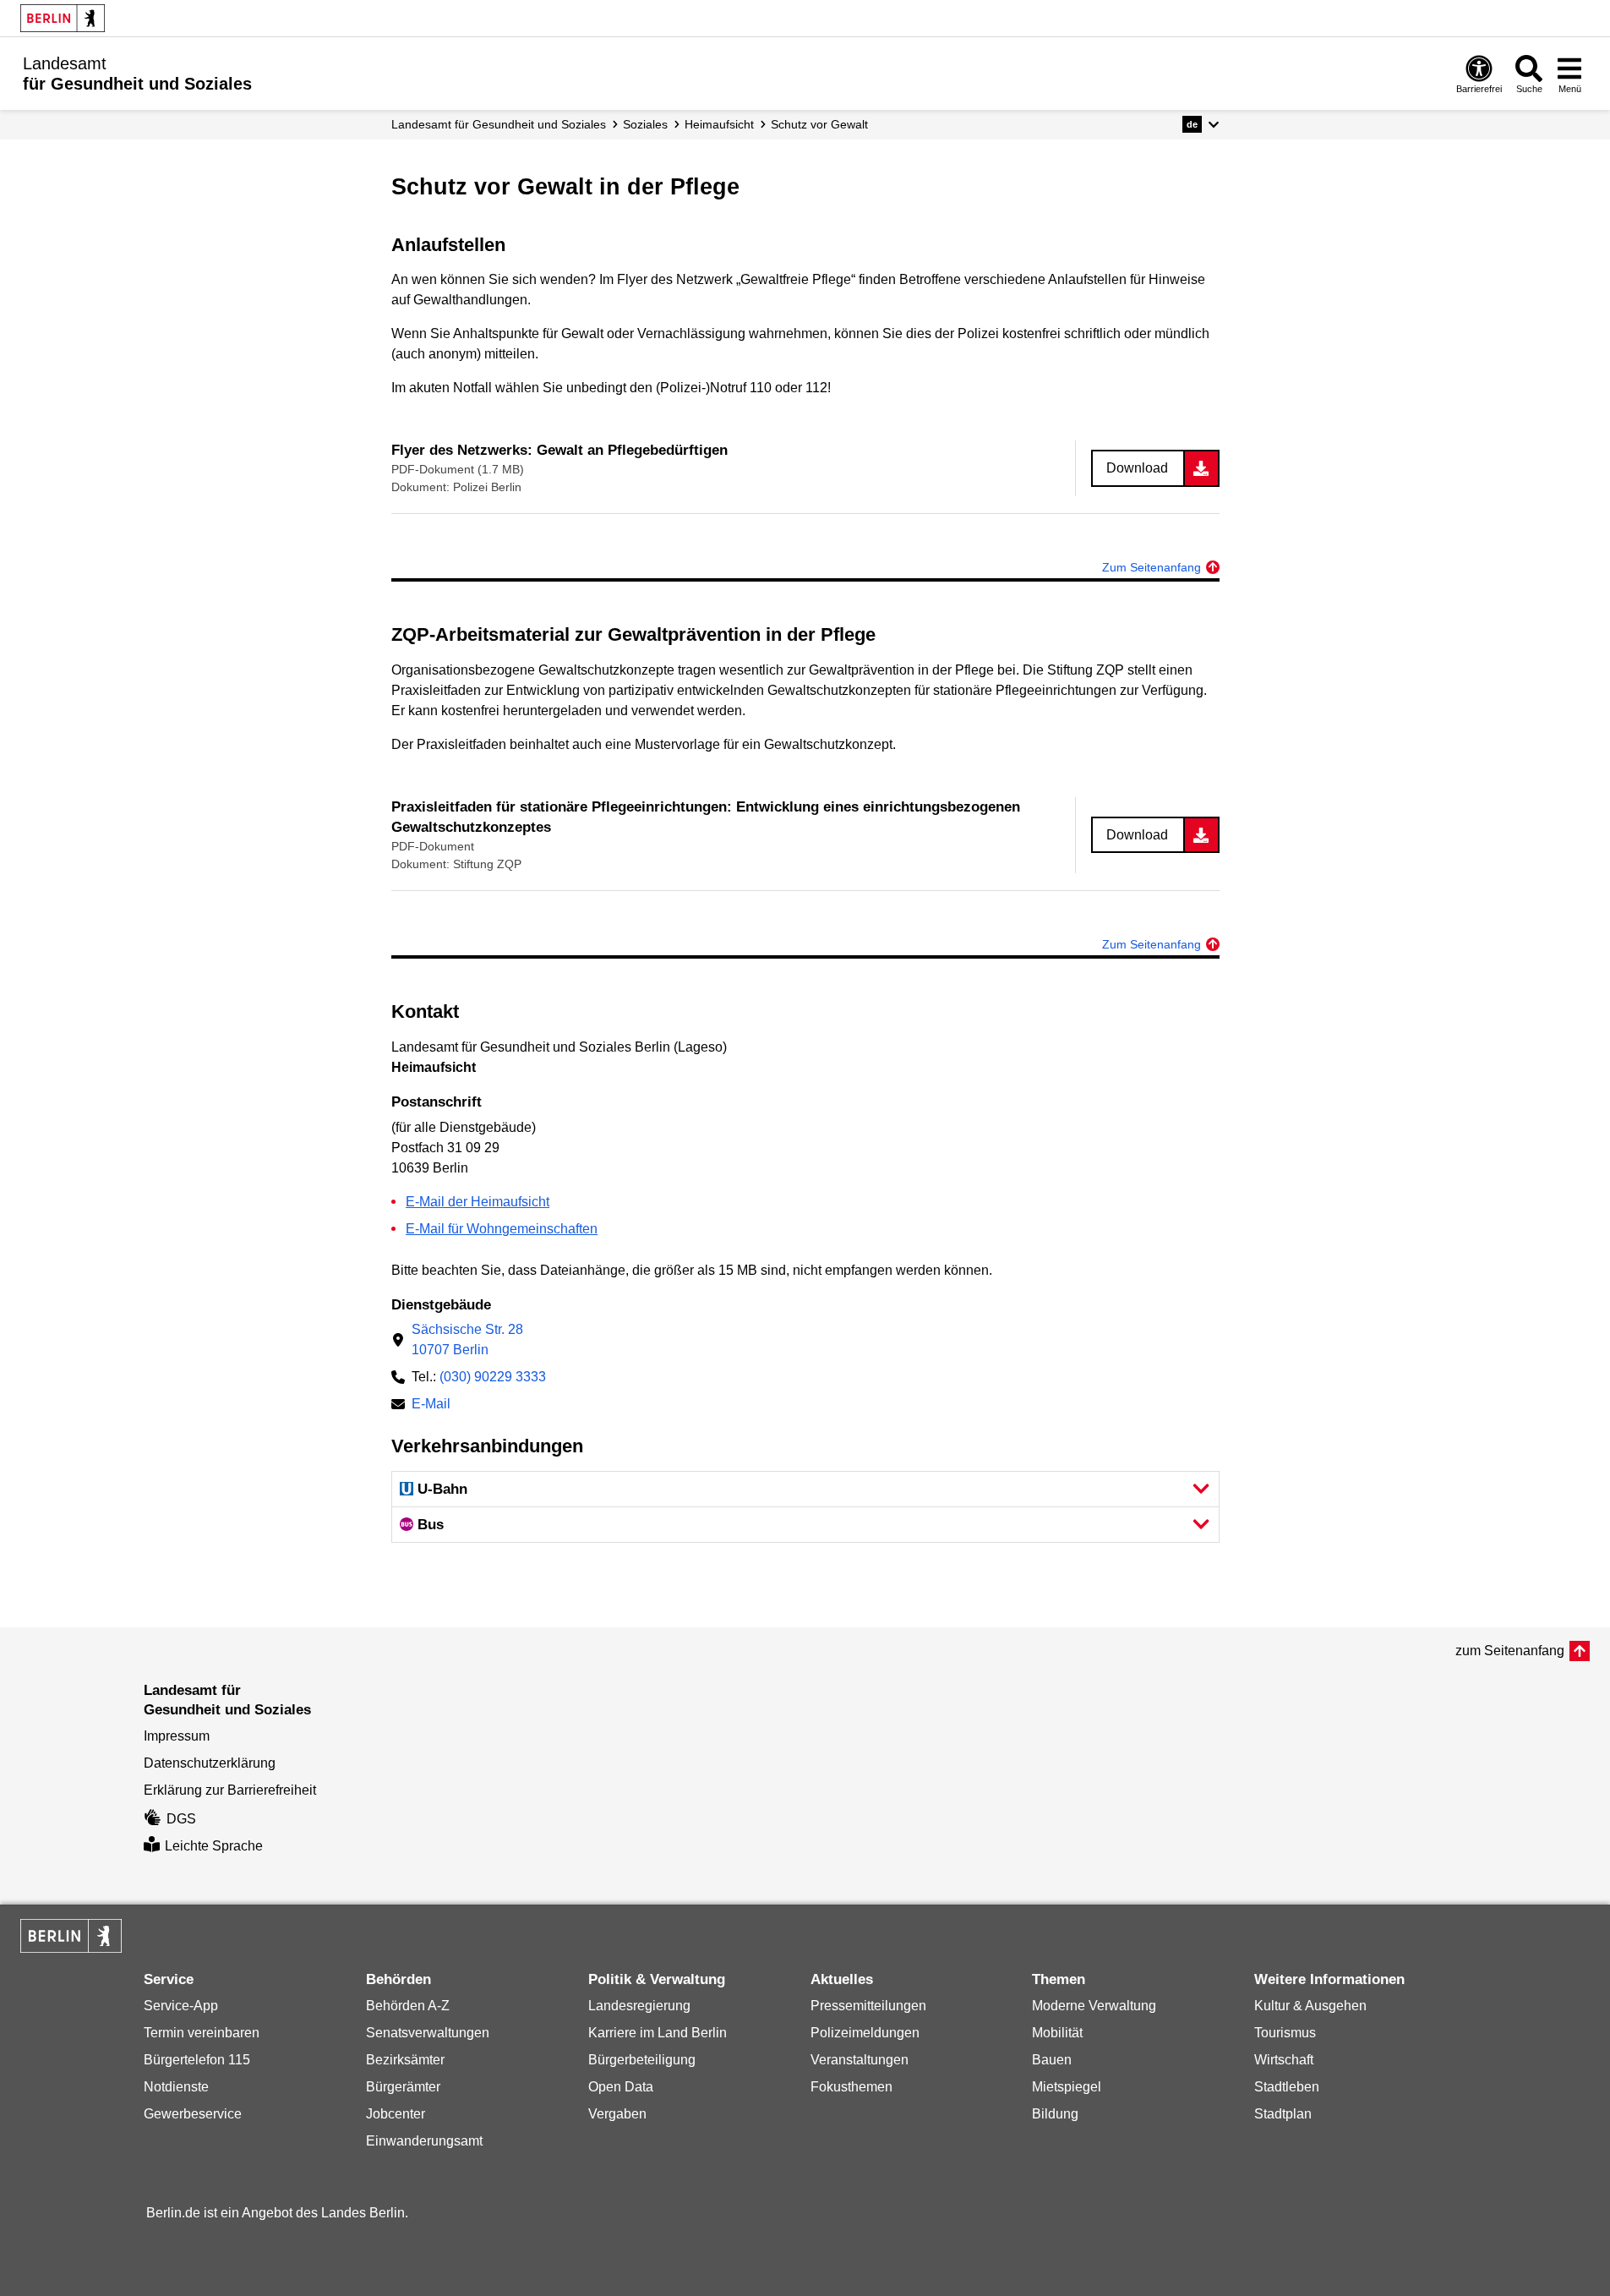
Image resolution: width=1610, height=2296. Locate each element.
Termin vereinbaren (202, 2033)
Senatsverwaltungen (428, 2033)
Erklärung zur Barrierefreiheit (230, 1790)
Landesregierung (639, 2006)
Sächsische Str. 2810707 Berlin (467, 1339)
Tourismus (1285, 2033)
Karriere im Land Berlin (658, 2033)
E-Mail (431, 1405)
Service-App (181, 2006)
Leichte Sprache (214, 1846)
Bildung (1055, 2114)
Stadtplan (1283, 2114)
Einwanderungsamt (424, 2141)
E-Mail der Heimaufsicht (478, 1202)
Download (1137, 468)
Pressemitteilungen (868, 2006)
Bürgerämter (403, 2087)
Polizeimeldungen (865, 2033)
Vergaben (617, 2114)
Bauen (1052, 2060)
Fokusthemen (851, 2087)
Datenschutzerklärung (210, 1763)
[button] (1201, 124)
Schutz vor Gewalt (819, 124)
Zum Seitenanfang (1152, 567)
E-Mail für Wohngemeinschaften (502, 1229)
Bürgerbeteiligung (642, 2060)
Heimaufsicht (719, 124)
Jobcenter (396, 2114)
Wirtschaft (1284, 2060)
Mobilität (1057, 2033)
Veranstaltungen (860, 2060)
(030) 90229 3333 (493, 1377)
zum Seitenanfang (1510, 1651)
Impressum (177, 1736)
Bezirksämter (405, 2060)
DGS (181, 1819)
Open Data (621, 2087)
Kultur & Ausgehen (1310, 2006)
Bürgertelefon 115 (197, 2060)
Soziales (645, 124)
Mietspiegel (1067, 2087)
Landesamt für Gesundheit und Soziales (499, 124)
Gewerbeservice (193, 2114)
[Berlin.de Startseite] (63, 18)
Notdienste (176, 2087)
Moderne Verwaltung (1094, 2006)
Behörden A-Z (408, 2006)
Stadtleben (1287, 2087)
